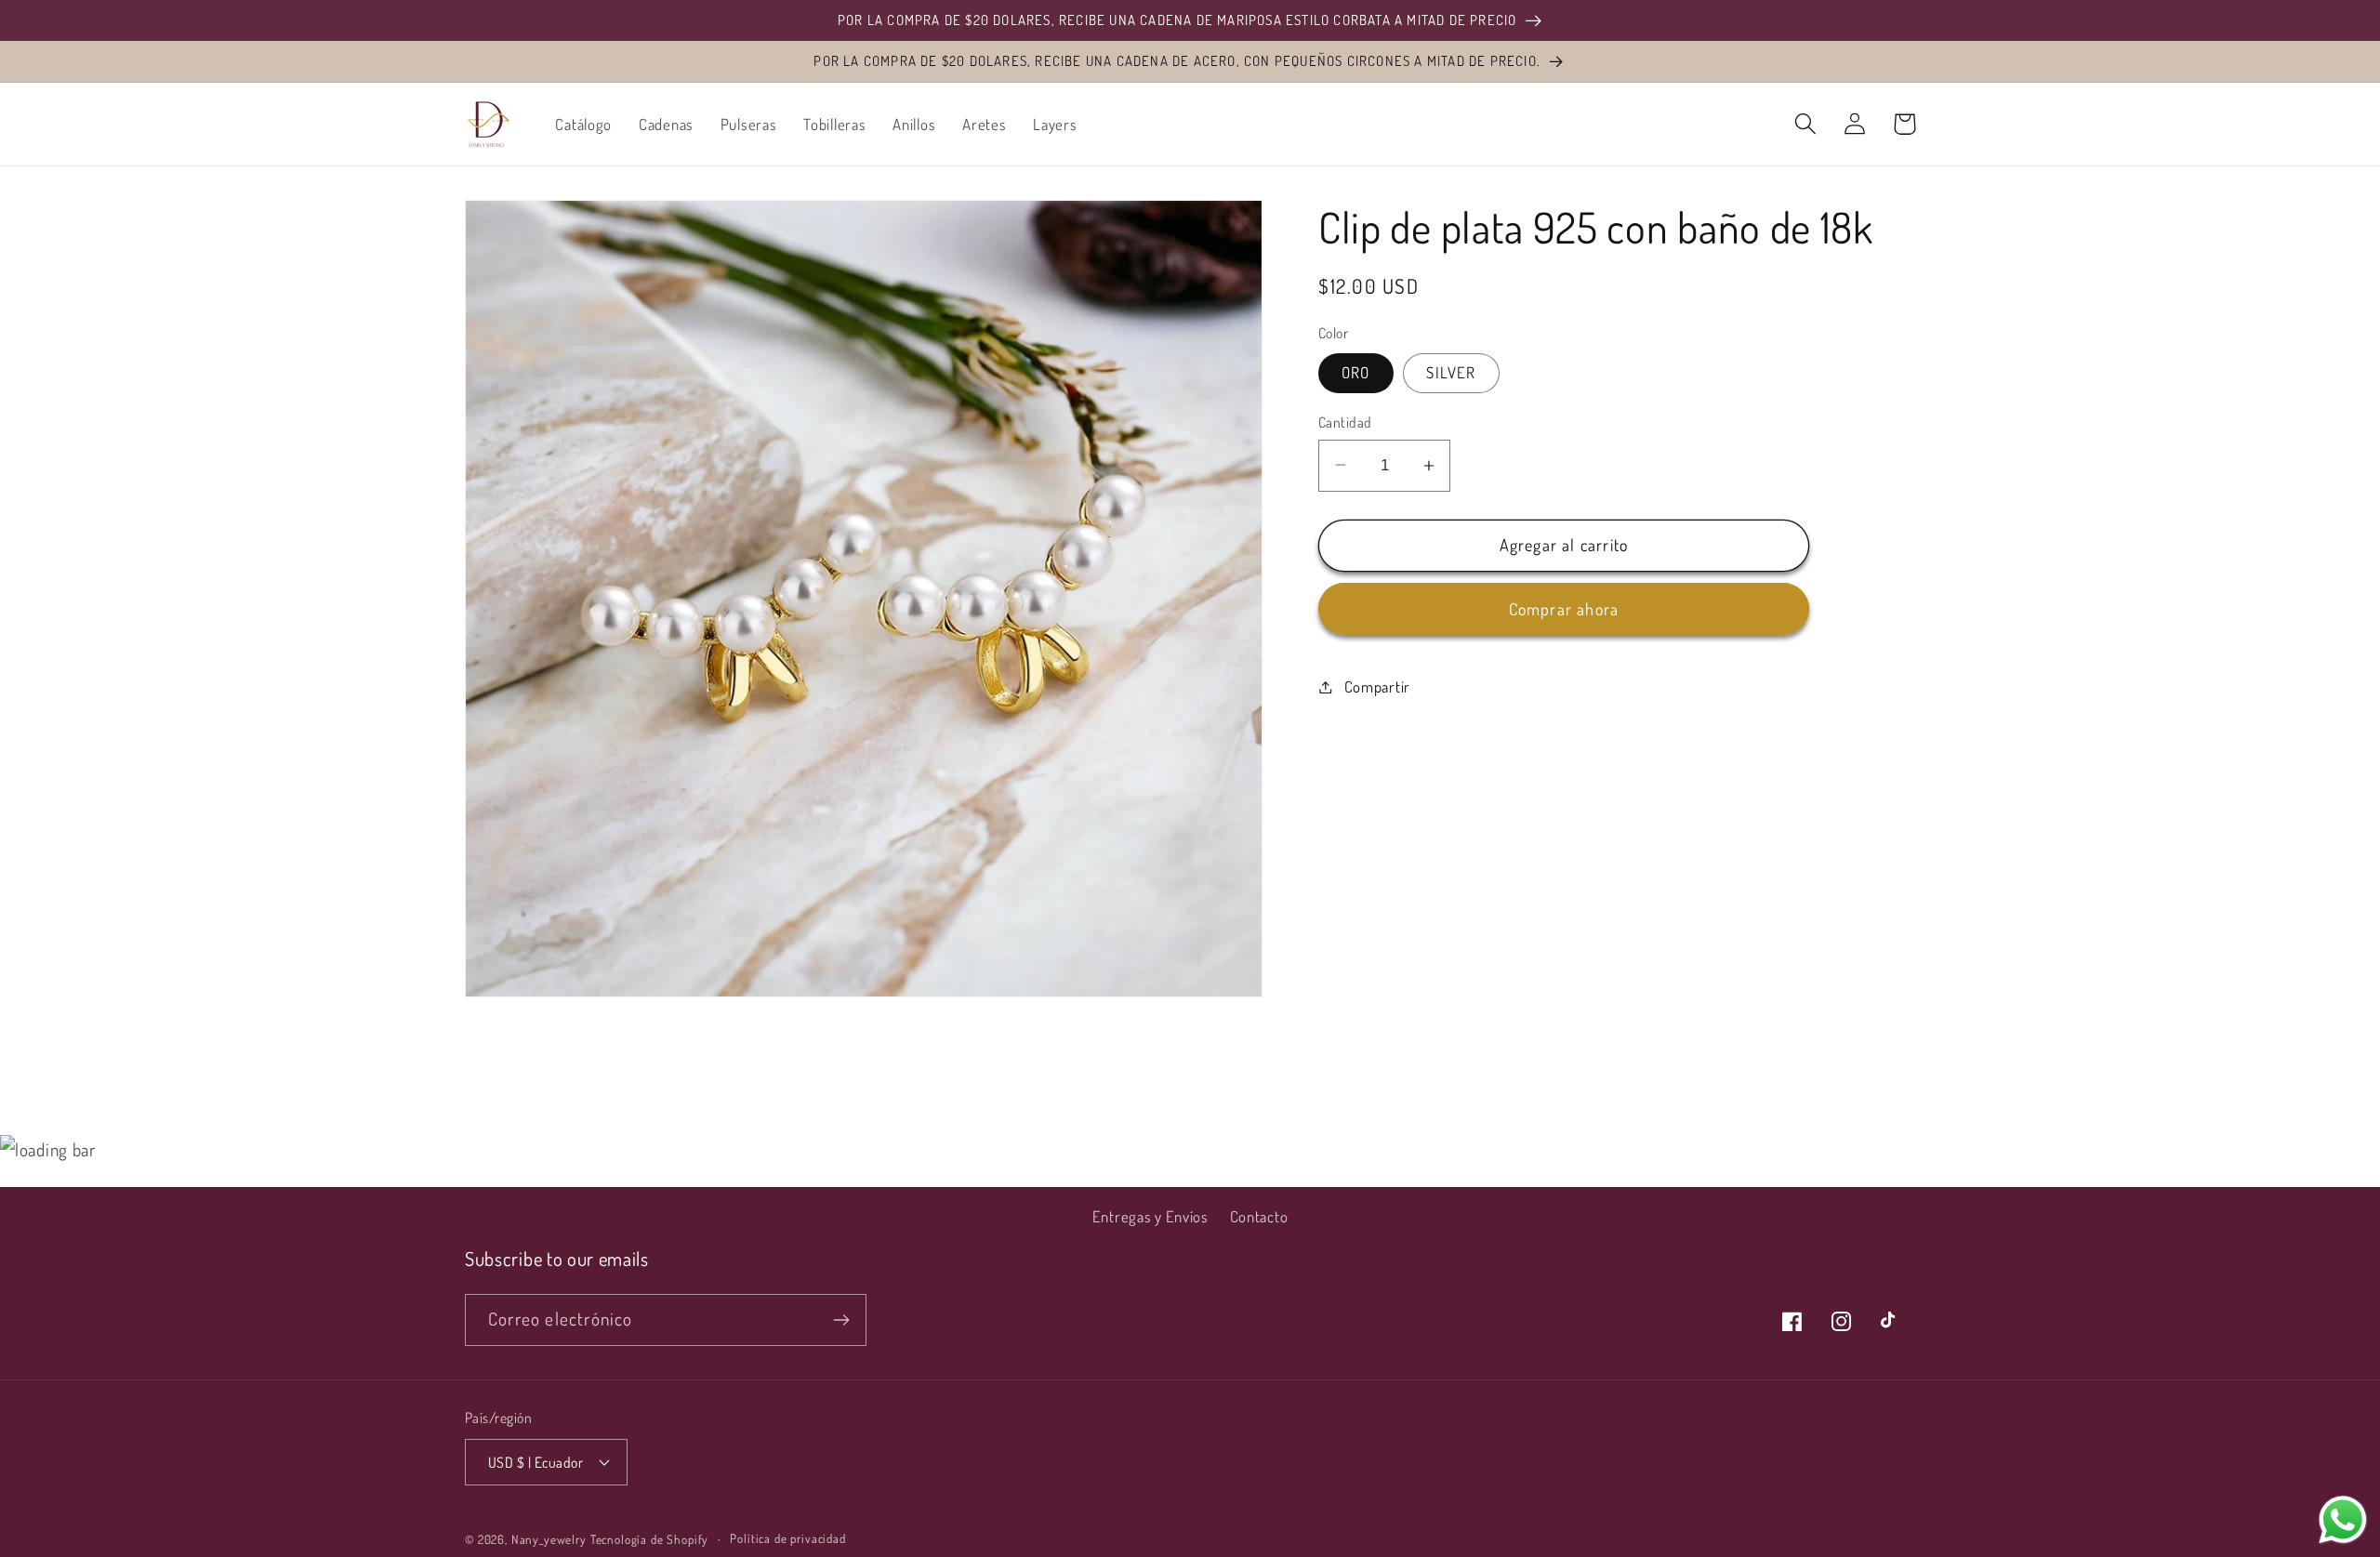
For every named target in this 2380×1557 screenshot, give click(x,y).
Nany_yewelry (549, 1539)
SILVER (1451, 372)
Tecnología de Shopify (650, 1539)
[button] (1806, 124)
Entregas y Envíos (1150, 1216)
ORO (1356, 372)
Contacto (1259, 1216)
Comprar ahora (1564, 609)
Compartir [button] (1377, 686)
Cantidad (1345, 422)
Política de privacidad (787, 1538)
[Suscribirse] (841, 1320)
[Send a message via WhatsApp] (2343, 1520)
